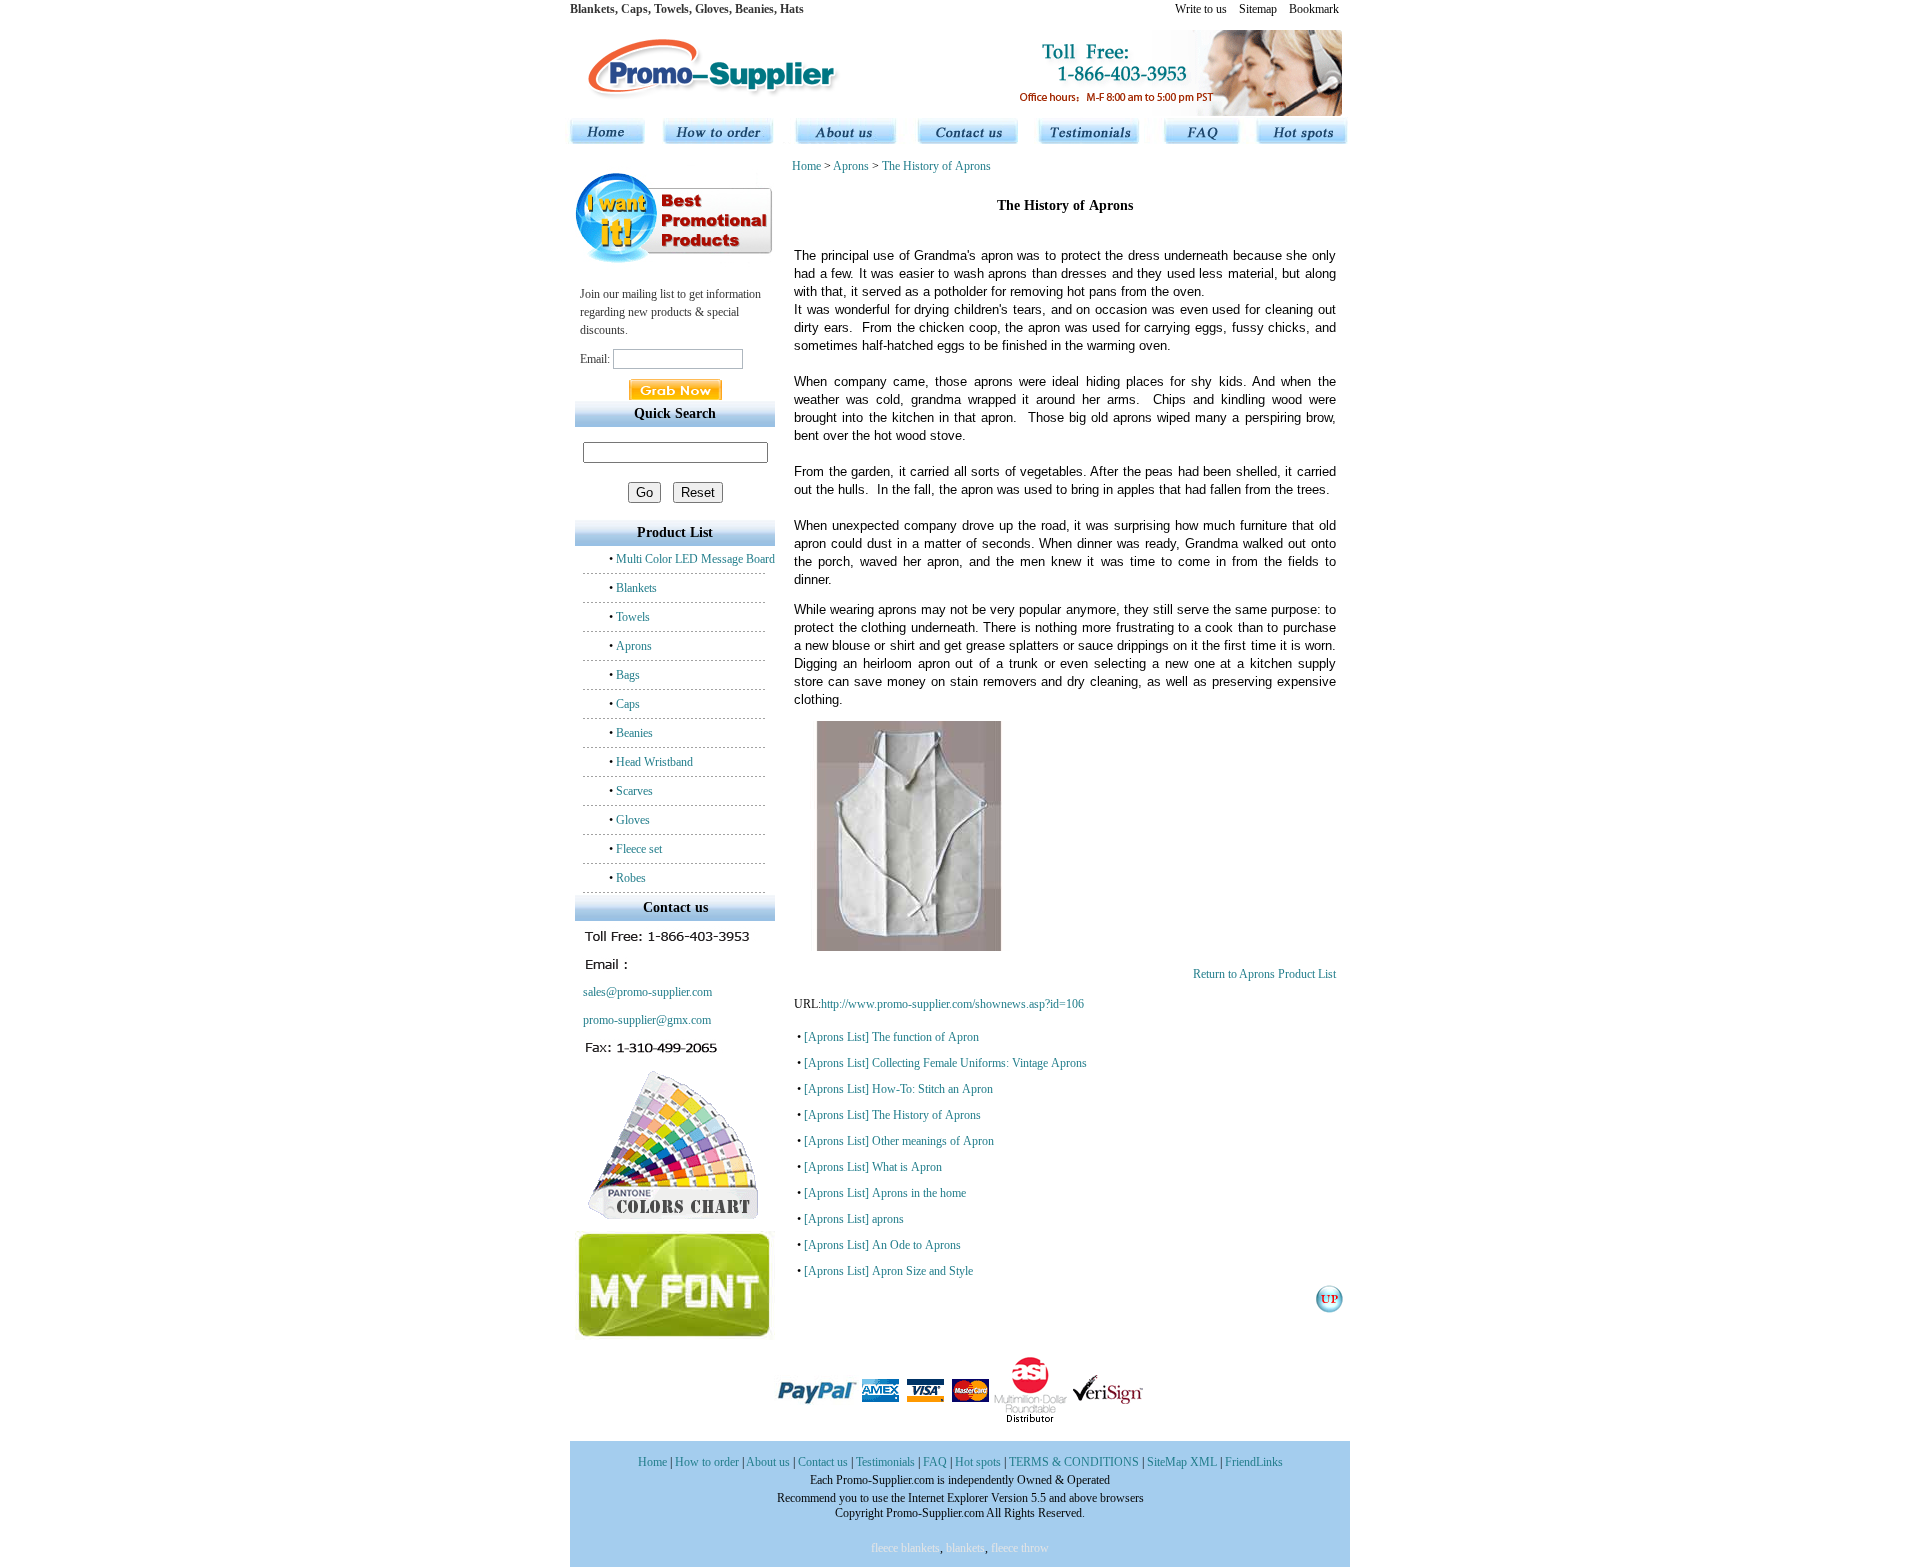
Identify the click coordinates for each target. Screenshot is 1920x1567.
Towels (633, 617)
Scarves (634, 791)
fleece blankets (905, 1548)
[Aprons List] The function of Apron (891, 1037)
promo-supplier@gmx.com (645, 1020)
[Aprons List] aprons (854, 1219)
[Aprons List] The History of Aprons (892, 1115)
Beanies (634, 733)
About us (768, 1462)
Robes (631, 878)
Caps (628, 704)
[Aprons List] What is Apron (873, 1167)
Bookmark (1314, 9)
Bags (628, 675)
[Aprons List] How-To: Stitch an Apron (898, 1089)
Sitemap (1258, 9)
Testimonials (885, 1462)
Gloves (633, 820)
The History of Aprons (936, 166)
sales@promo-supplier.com (646, 992)
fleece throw (1020, 1548)
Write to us (1201, 9)
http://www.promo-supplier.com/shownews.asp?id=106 (952, 1004)
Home (808, 166)
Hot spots (978, 1462)
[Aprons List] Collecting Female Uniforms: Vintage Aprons (945, 1063)
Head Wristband (654, 762)
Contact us (823, 1462)
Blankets (636, 588)
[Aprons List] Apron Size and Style (888, 1271)
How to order (707, 1462)
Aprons (634, 646)
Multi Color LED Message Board (695, 559)
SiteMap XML (1182, 1462)
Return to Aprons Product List (1264, 974)
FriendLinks (1254, 1462)
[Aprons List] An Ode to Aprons (882, 1245)
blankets (965, 1548)
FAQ (935, 1462)
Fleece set (639, 849)
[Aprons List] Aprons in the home (885, 1193)
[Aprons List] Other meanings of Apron (899, 1141)
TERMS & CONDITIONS (1074, 1462)
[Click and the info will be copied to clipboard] (668, 936)
